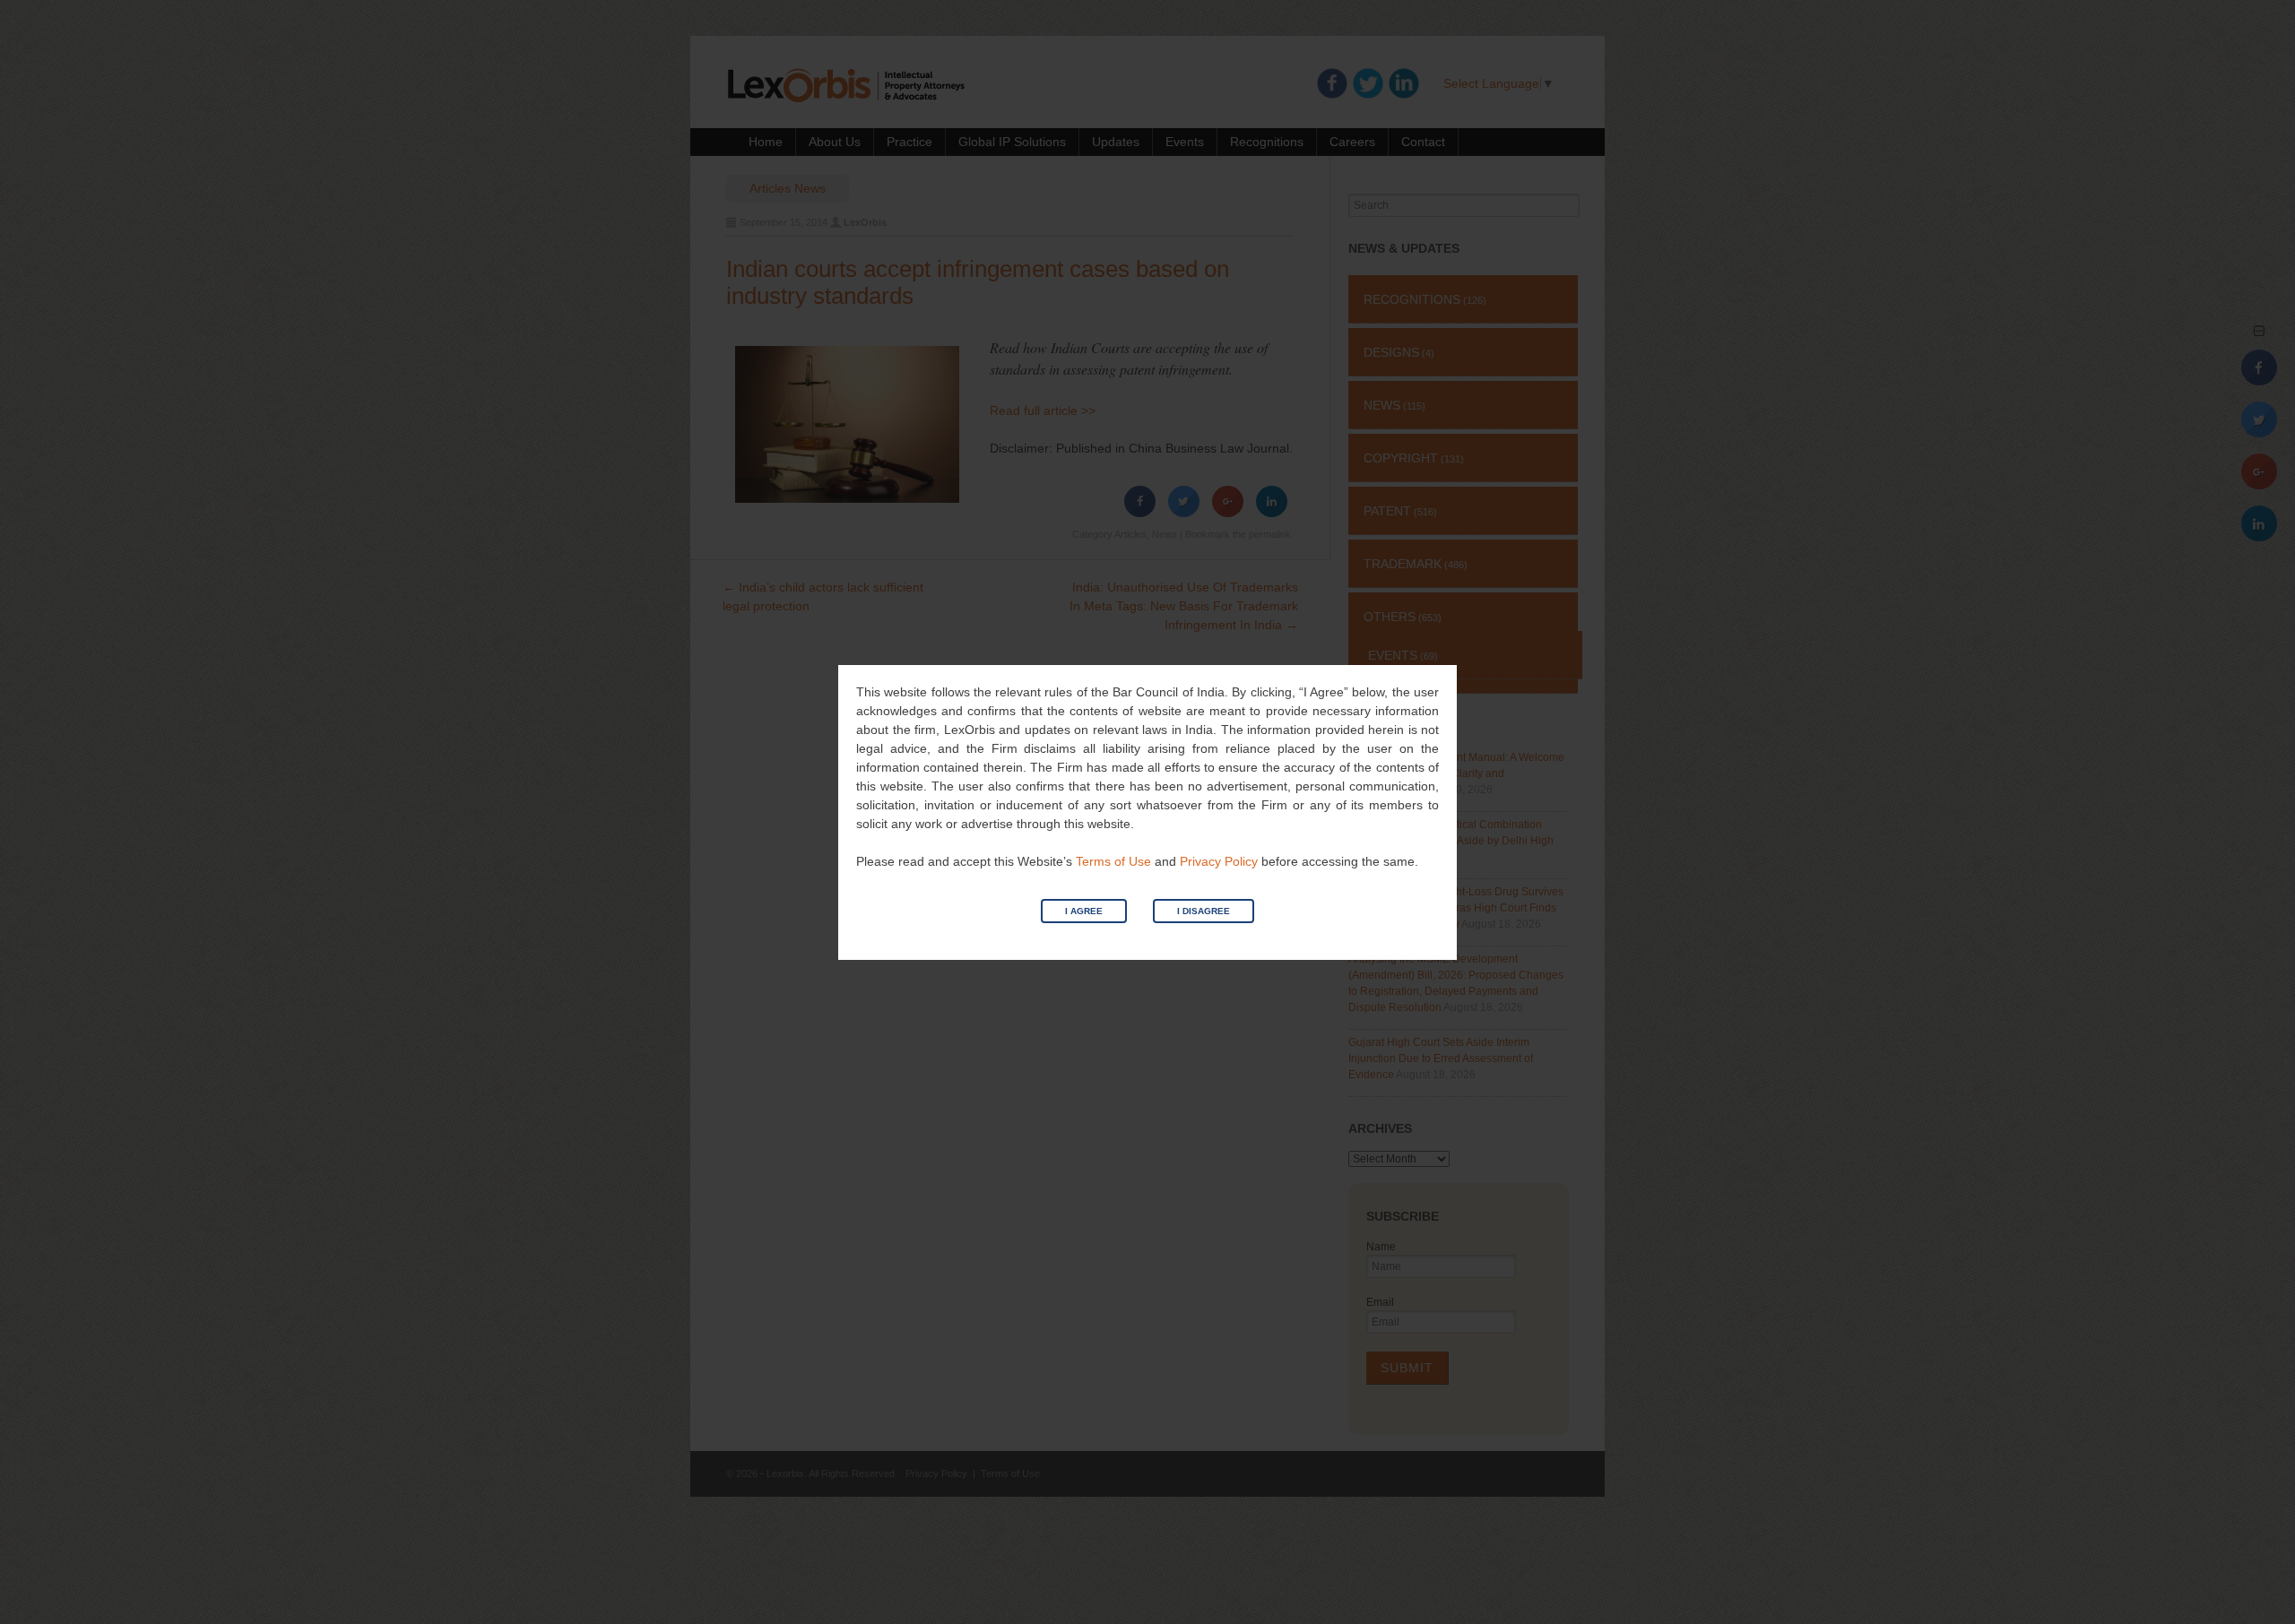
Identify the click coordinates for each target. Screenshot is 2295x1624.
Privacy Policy (1219, 861)
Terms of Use (1113, 861)
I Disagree (1204, 911)
